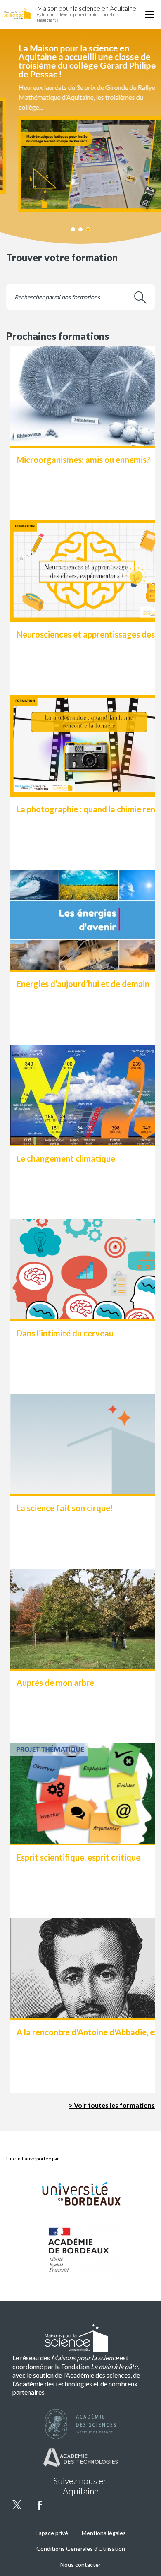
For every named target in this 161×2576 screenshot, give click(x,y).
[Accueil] (17, 13)
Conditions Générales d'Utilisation (81, 2548)
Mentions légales (104, 2533)
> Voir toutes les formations (112, 2105)
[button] (80, 128)
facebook (40, 2505)
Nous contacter (80, 2565)
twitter (17, 2505)
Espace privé (52, 2533)
